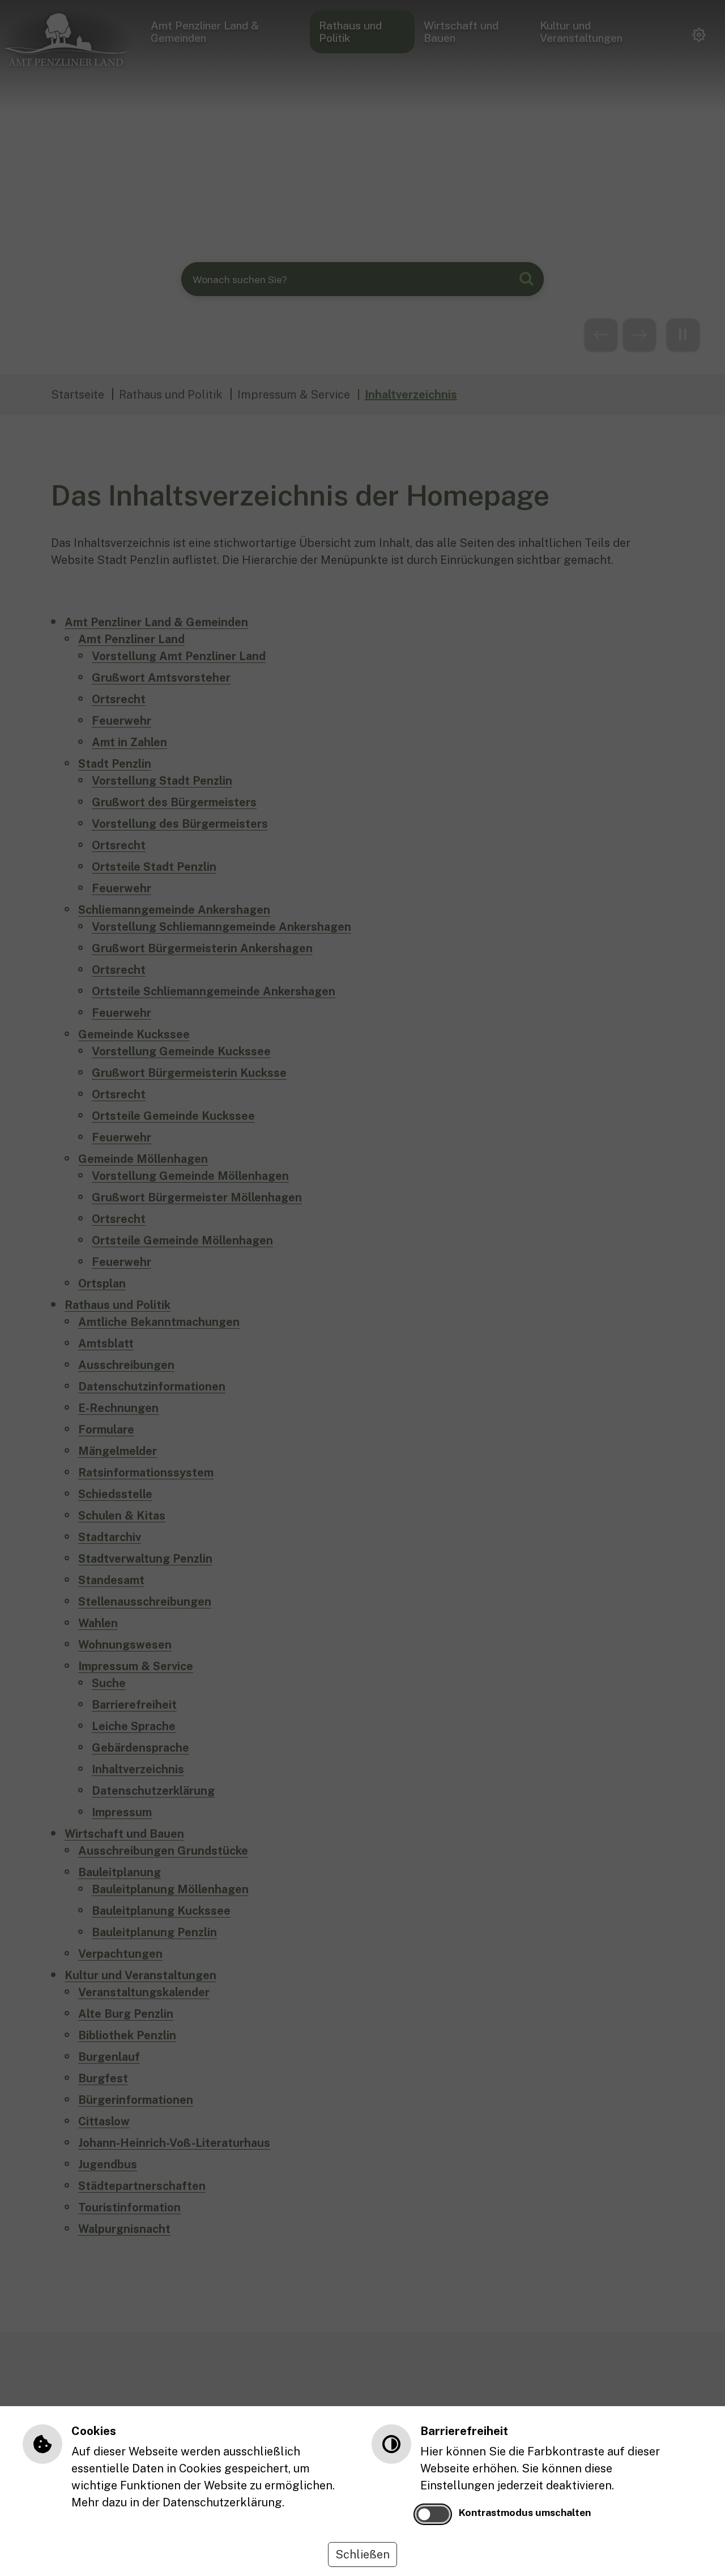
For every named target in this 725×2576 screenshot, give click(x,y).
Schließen (362, 2554)
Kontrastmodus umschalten (525, 2512)
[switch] (433, 2514)
